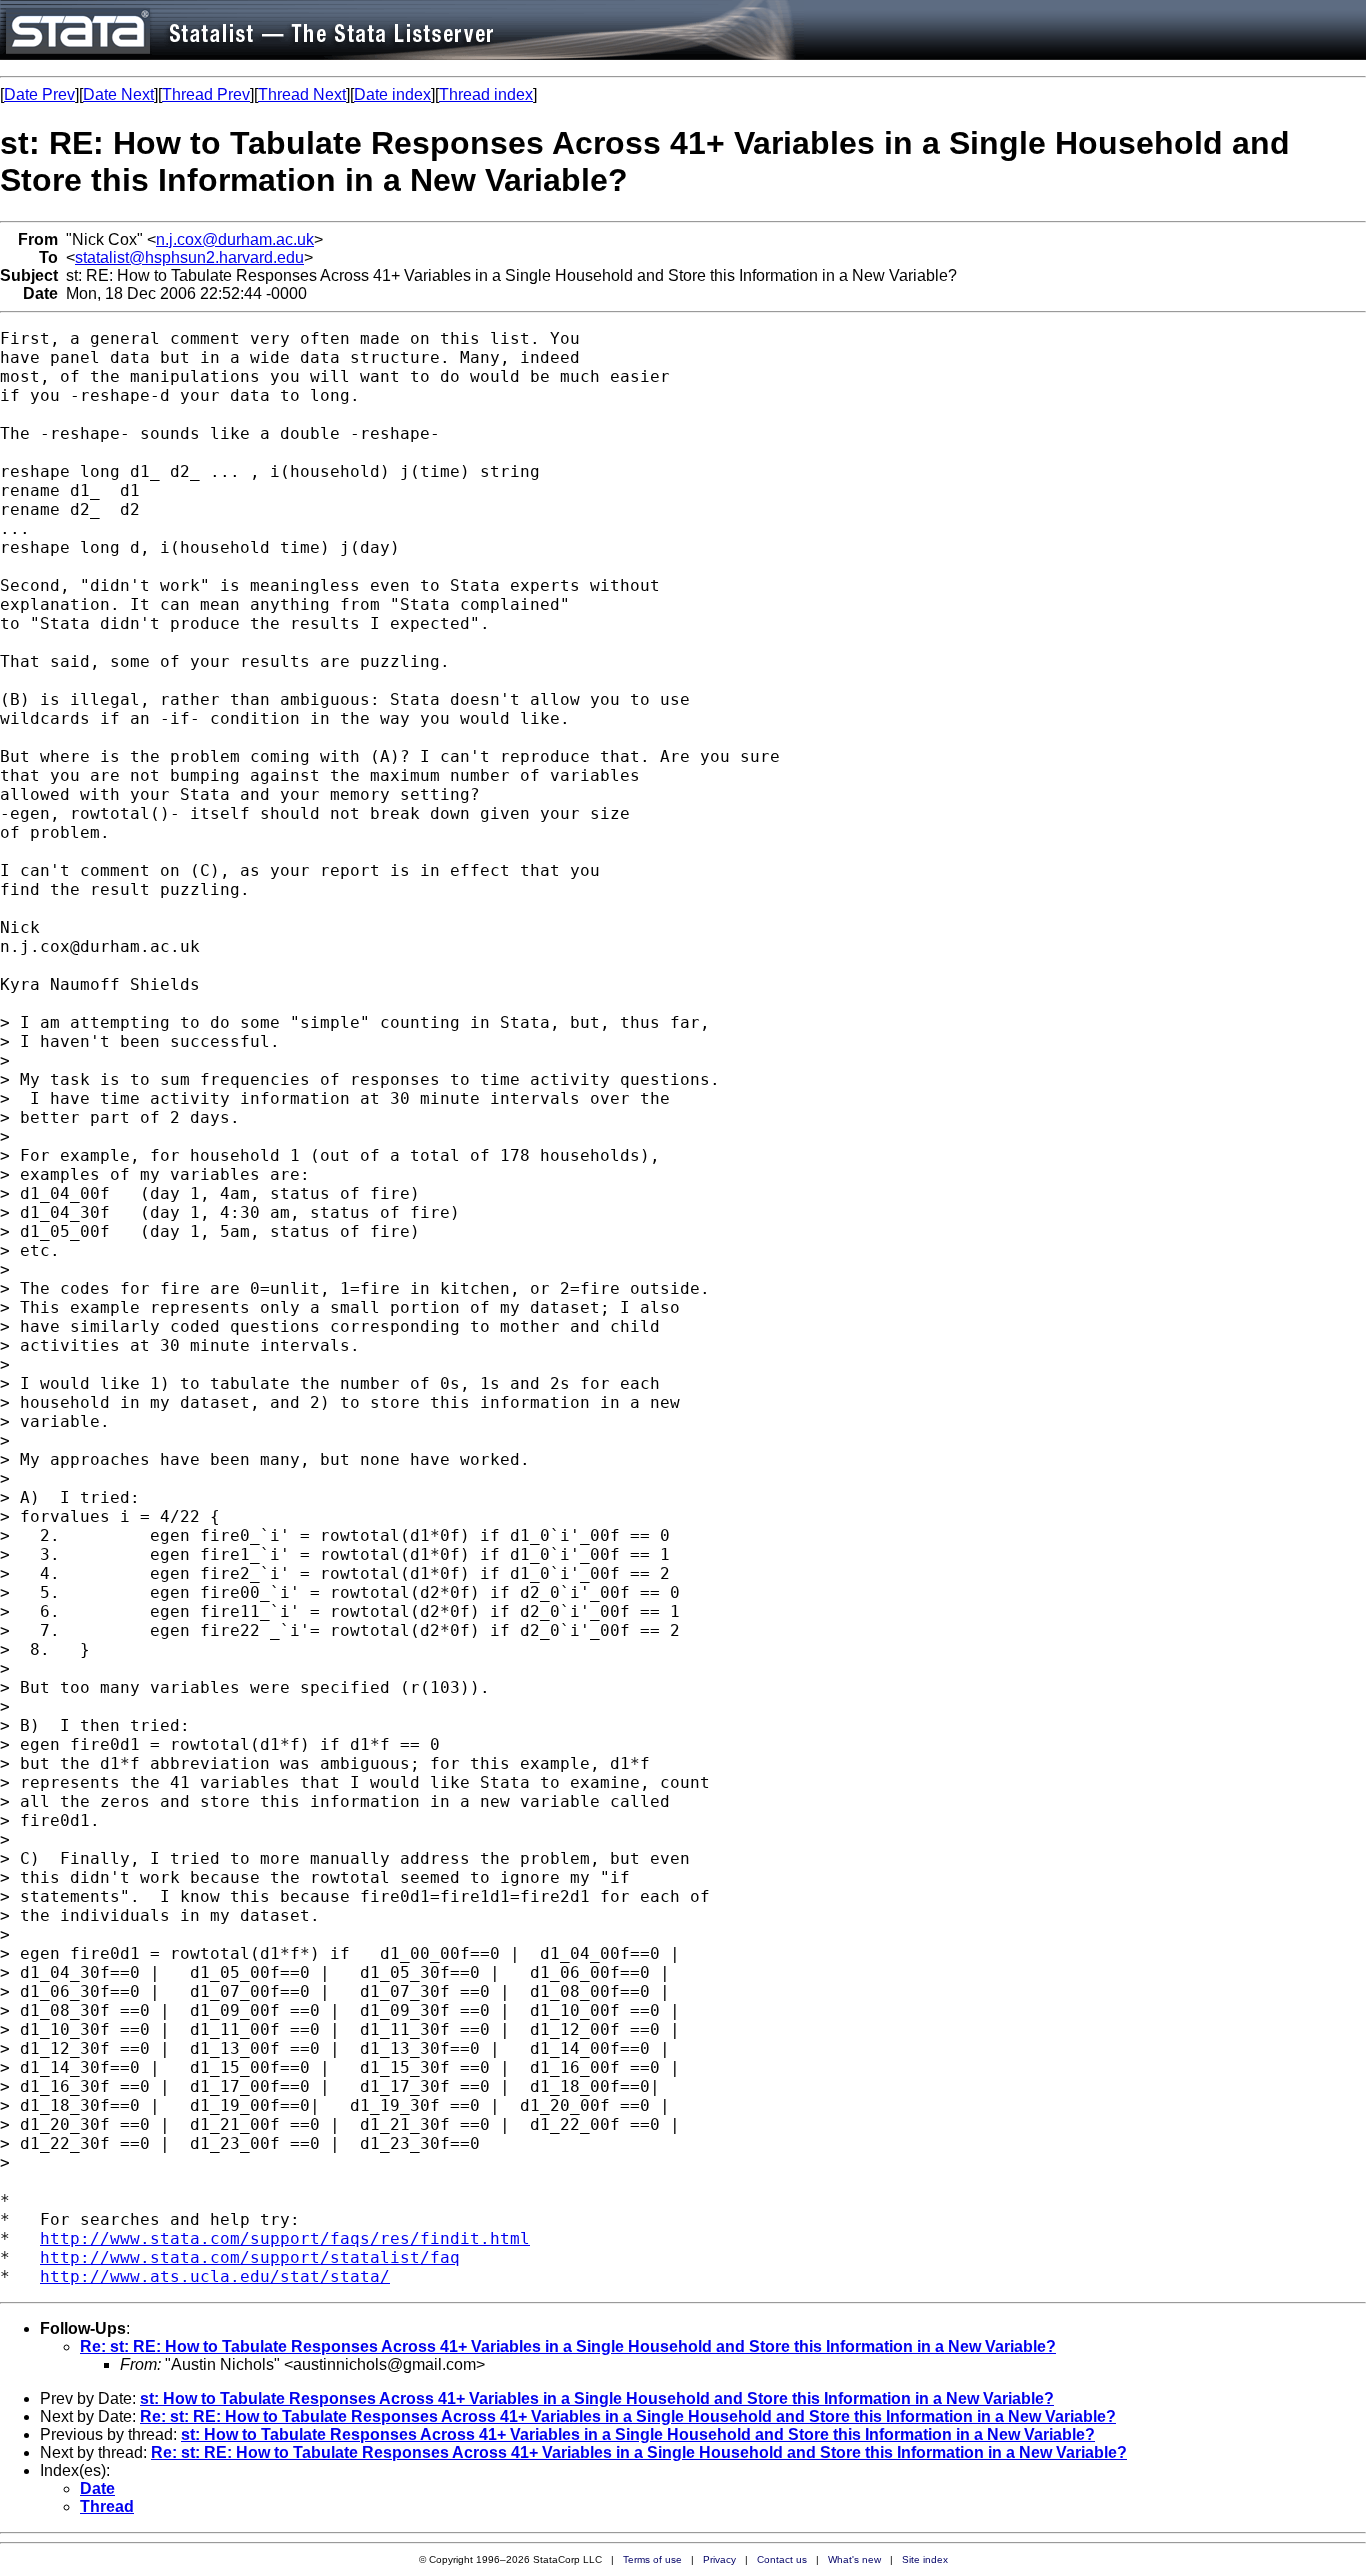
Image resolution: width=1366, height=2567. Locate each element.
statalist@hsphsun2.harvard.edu (189, 257)
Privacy (719, 2559)
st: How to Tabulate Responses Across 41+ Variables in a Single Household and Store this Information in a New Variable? (597, 2398)
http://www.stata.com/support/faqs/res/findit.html (285, 2238)
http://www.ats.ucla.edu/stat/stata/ (215, 2276)
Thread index (486, 94)
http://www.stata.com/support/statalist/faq (250, 2257)
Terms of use (652, 2559)
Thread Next (302, 94)
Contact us (782, 2559)
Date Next (118, 94)
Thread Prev (206, 94)
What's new (854, 2559)
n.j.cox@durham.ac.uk (235, 239)
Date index (392, 94)
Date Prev (39, 94)
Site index (925, 2559)
